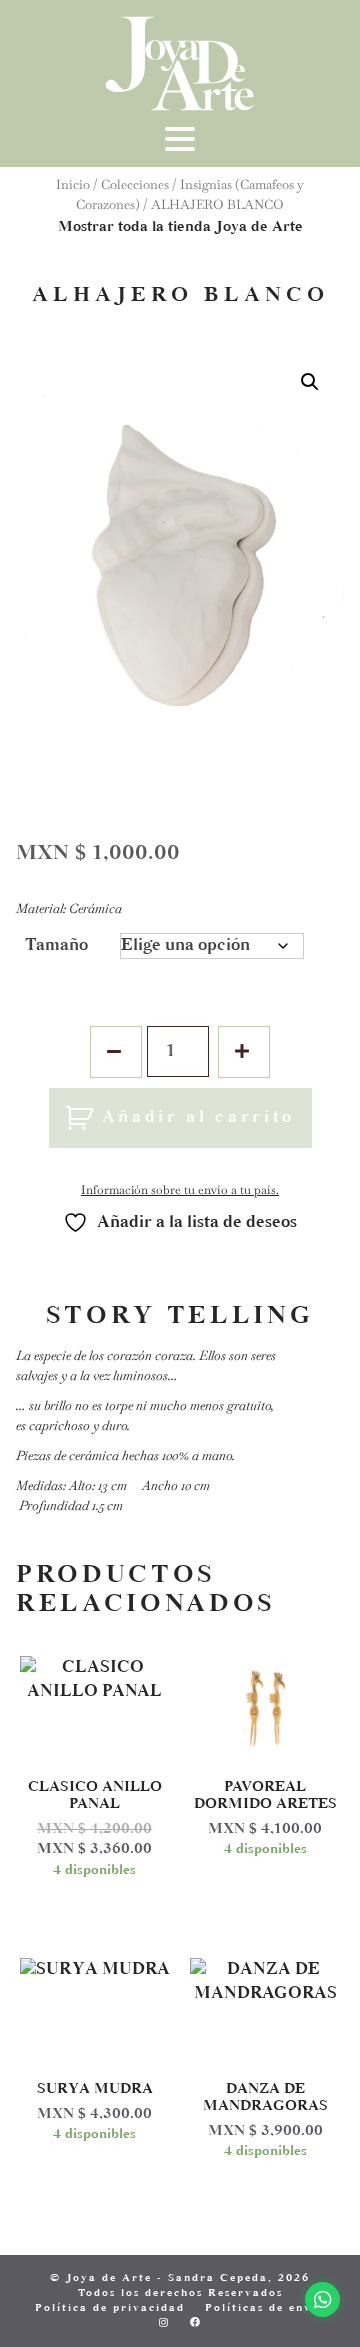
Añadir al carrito (199, 1118)
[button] (310, 382)
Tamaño (56, 946)
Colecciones (135, 184)
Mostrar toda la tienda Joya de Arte (180, 227)
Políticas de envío (265, 2308)
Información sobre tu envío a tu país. (180, 1190)
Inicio (73, 184)
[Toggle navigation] (180, 147)
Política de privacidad (110, 2308)
